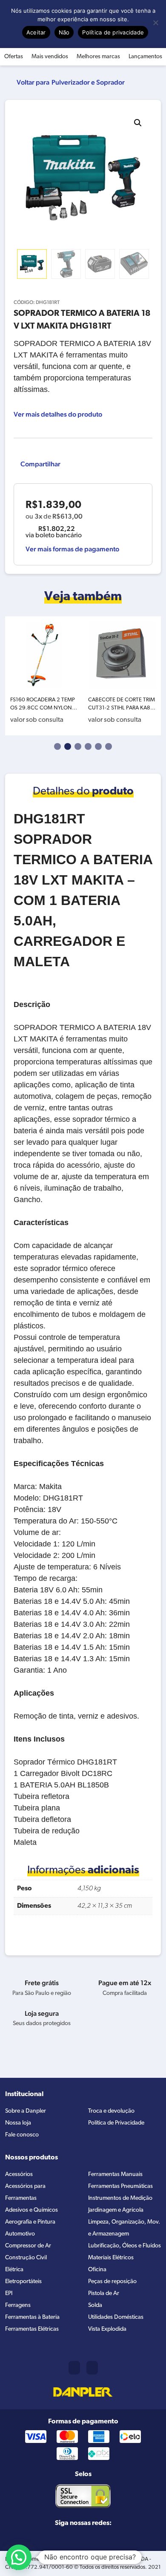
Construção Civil (26, 2258)
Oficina (97, 2270)
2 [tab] (68, 746)
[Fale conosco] (92, 2368)
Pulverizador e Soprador (88, 82)
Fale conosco (22, 2135)
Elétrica (14, 2270)
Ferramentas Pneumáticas (120, 2186)
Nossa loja (18, 2123)
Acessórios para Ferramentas (25, 2192)
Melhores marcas (98, 57)
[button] (138, 123)
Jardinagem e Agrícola (116, 2210)
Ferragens (18, 2305)
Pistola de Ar (104, 2294)
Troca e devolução (111, 2111)
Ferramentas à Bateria (32, 2317)
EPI (9, 2294)
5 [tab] (98, 746)
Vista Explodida (107, 2329)
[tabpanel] (44, 676)
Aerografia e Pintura (30, 2222)
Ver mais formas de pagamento (72, 549)
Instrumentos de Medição (120, 2198)
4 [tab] (88, 746)
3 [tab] (78, 746)
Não (64, 32)
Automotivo (20, 2234)
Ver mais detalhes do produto (58, 414)
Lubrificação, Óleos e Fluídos (124, 2246)
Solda (95, 2305)
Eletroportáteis (23, 2282)
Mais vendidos (50, 57)
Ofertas (14, 57)
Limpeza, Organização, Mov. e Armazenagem (124, 2228)
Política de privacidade (113, 32)
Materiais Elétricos (111, 2258)
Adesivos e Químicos (31, 2210)
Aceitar (36, 32)
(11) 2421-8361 (74, 2368)
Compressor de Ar (28, 2246)
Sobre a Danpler (26, 2111)
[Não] (155, 23)
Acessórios (19, 2175)
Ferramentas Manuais (115, 2175)
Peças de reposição (112, 2282)
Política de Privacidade (116, 2123)
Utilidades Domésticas (116, 2317)
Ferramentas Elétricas (32, 2329)
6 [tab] (109, 746)
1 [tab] (57, 746)
